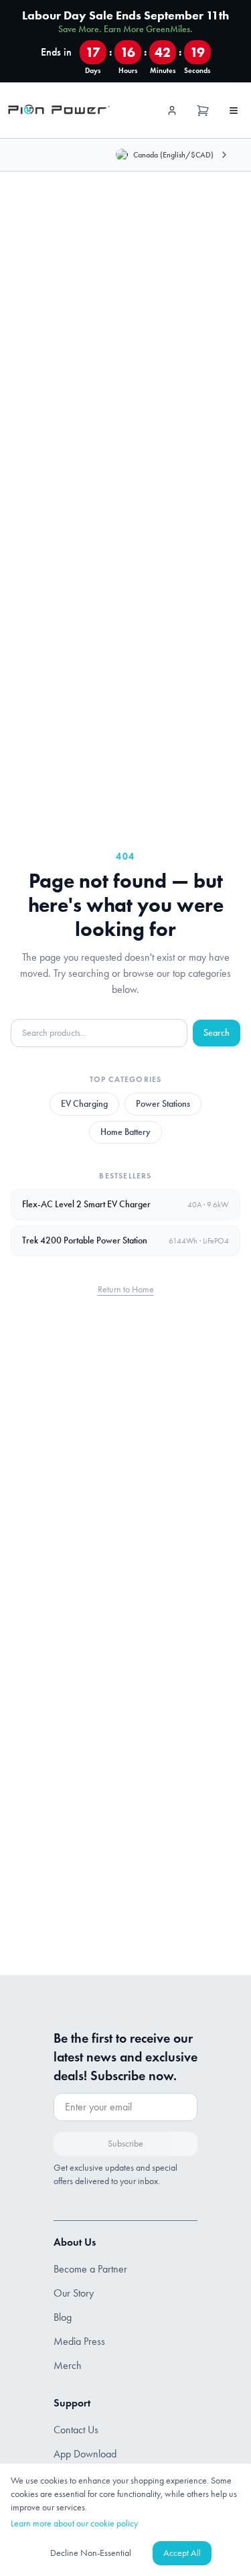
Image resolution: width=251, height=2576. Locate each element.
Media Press (79, 2341)
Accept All (182, 2553)
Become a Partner (90, 2269)
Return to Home (126, 1289)
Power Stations (163, 1104)
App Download (85, 2454)
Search (217, 1033)
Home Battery (125, 1132)
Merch (68, 2365)
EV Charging (84, 1104)
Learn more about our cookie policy (74, 2523)
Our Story (74, 2293)
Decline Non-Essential (91, 2553)
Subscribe (125, 2144)
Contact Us (76, 2430)
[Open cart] (203, 111)
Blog (63, 2317)
